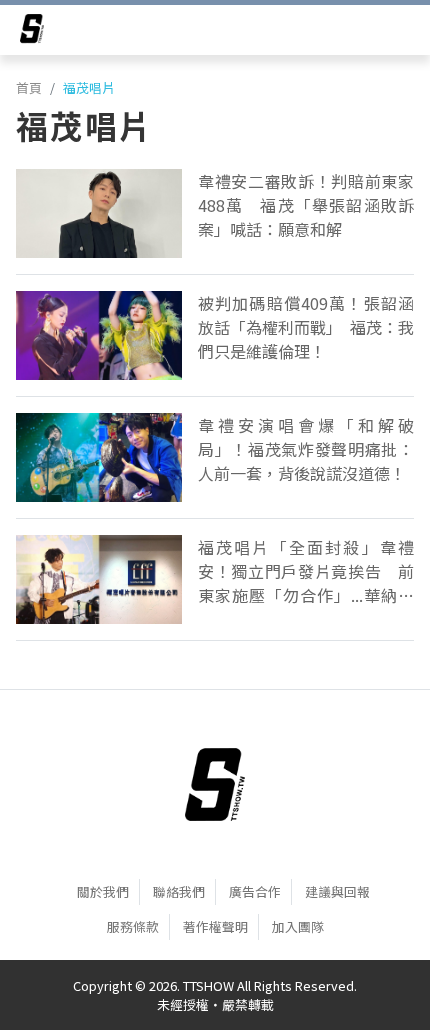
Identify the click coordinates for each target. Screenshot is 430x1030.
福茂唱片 (89, 87)
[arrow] (32, 32)
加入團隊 (298, 926)
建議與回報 (337, 891)
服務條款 (133, 926)
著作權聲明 (215, 926)
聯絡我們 (179, 891)
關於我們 (103, 891)
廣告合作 (255, 891)
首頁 (29, 87)
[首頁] (215, 784)
